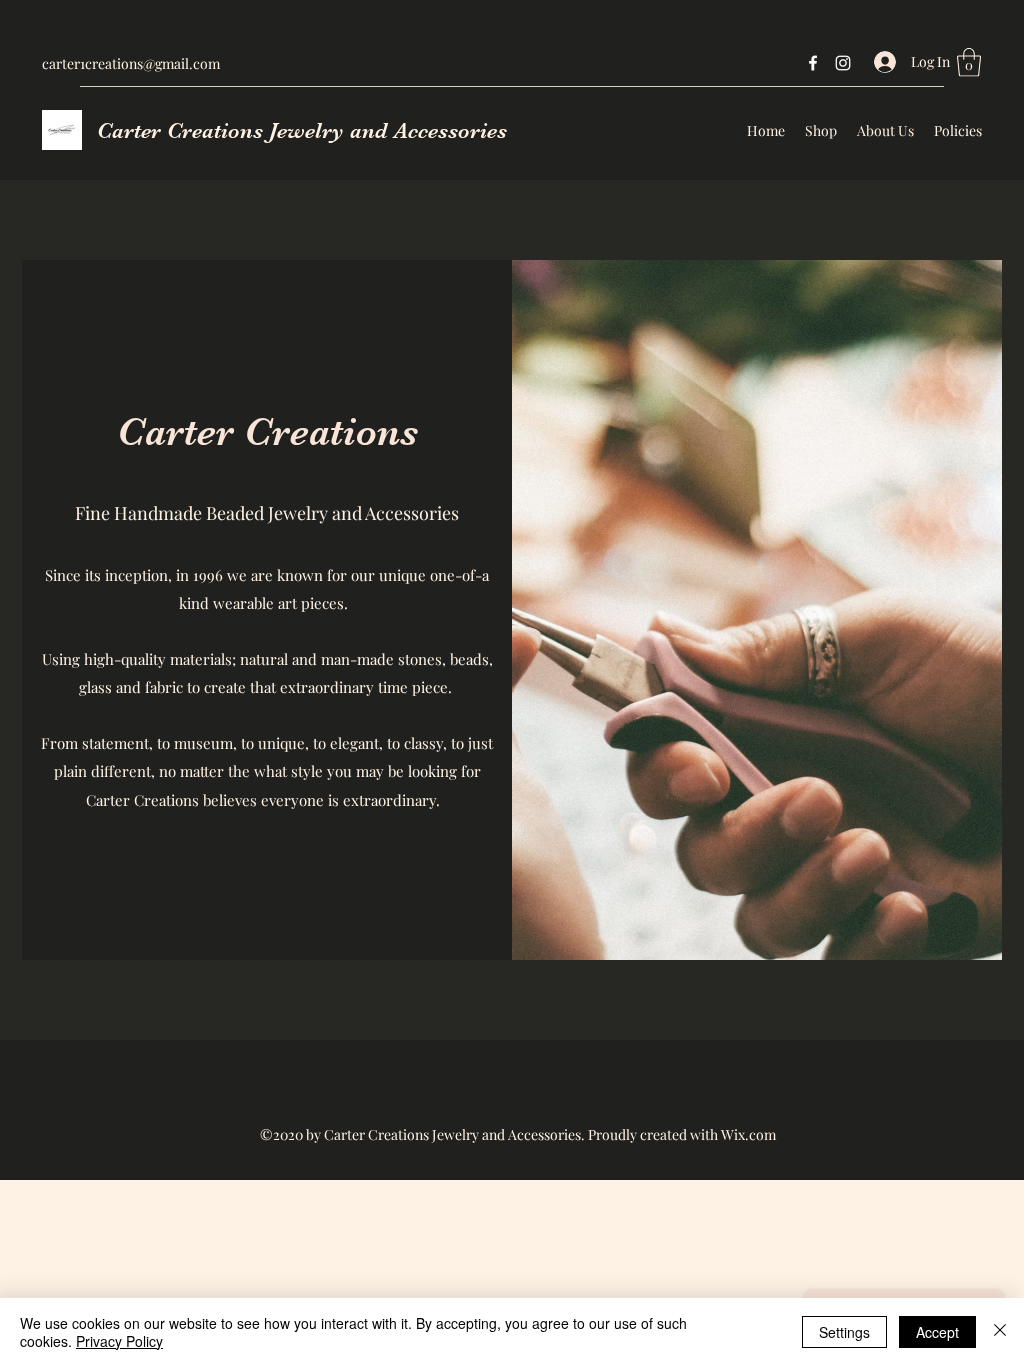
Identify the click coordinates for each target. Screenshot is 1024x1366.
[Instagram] (843, 63)
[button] (969, 62)
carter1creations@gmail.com (131, 63)
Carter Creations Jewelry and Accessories (302, 130)
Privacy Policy (119, 1341)
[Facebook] (813, 63)
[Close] (1000, 1332)
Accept (937, 1332)
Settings (844, 1332)
